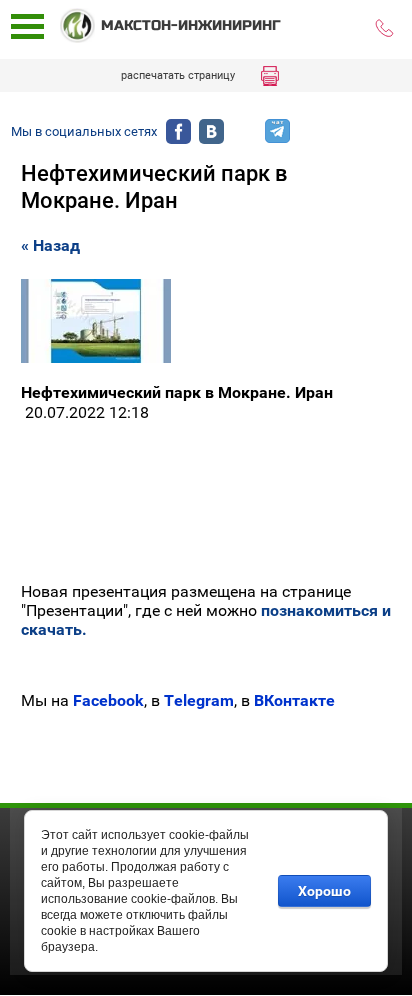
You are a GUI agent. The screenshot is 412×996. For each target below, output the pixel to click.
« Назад (50, 245)
